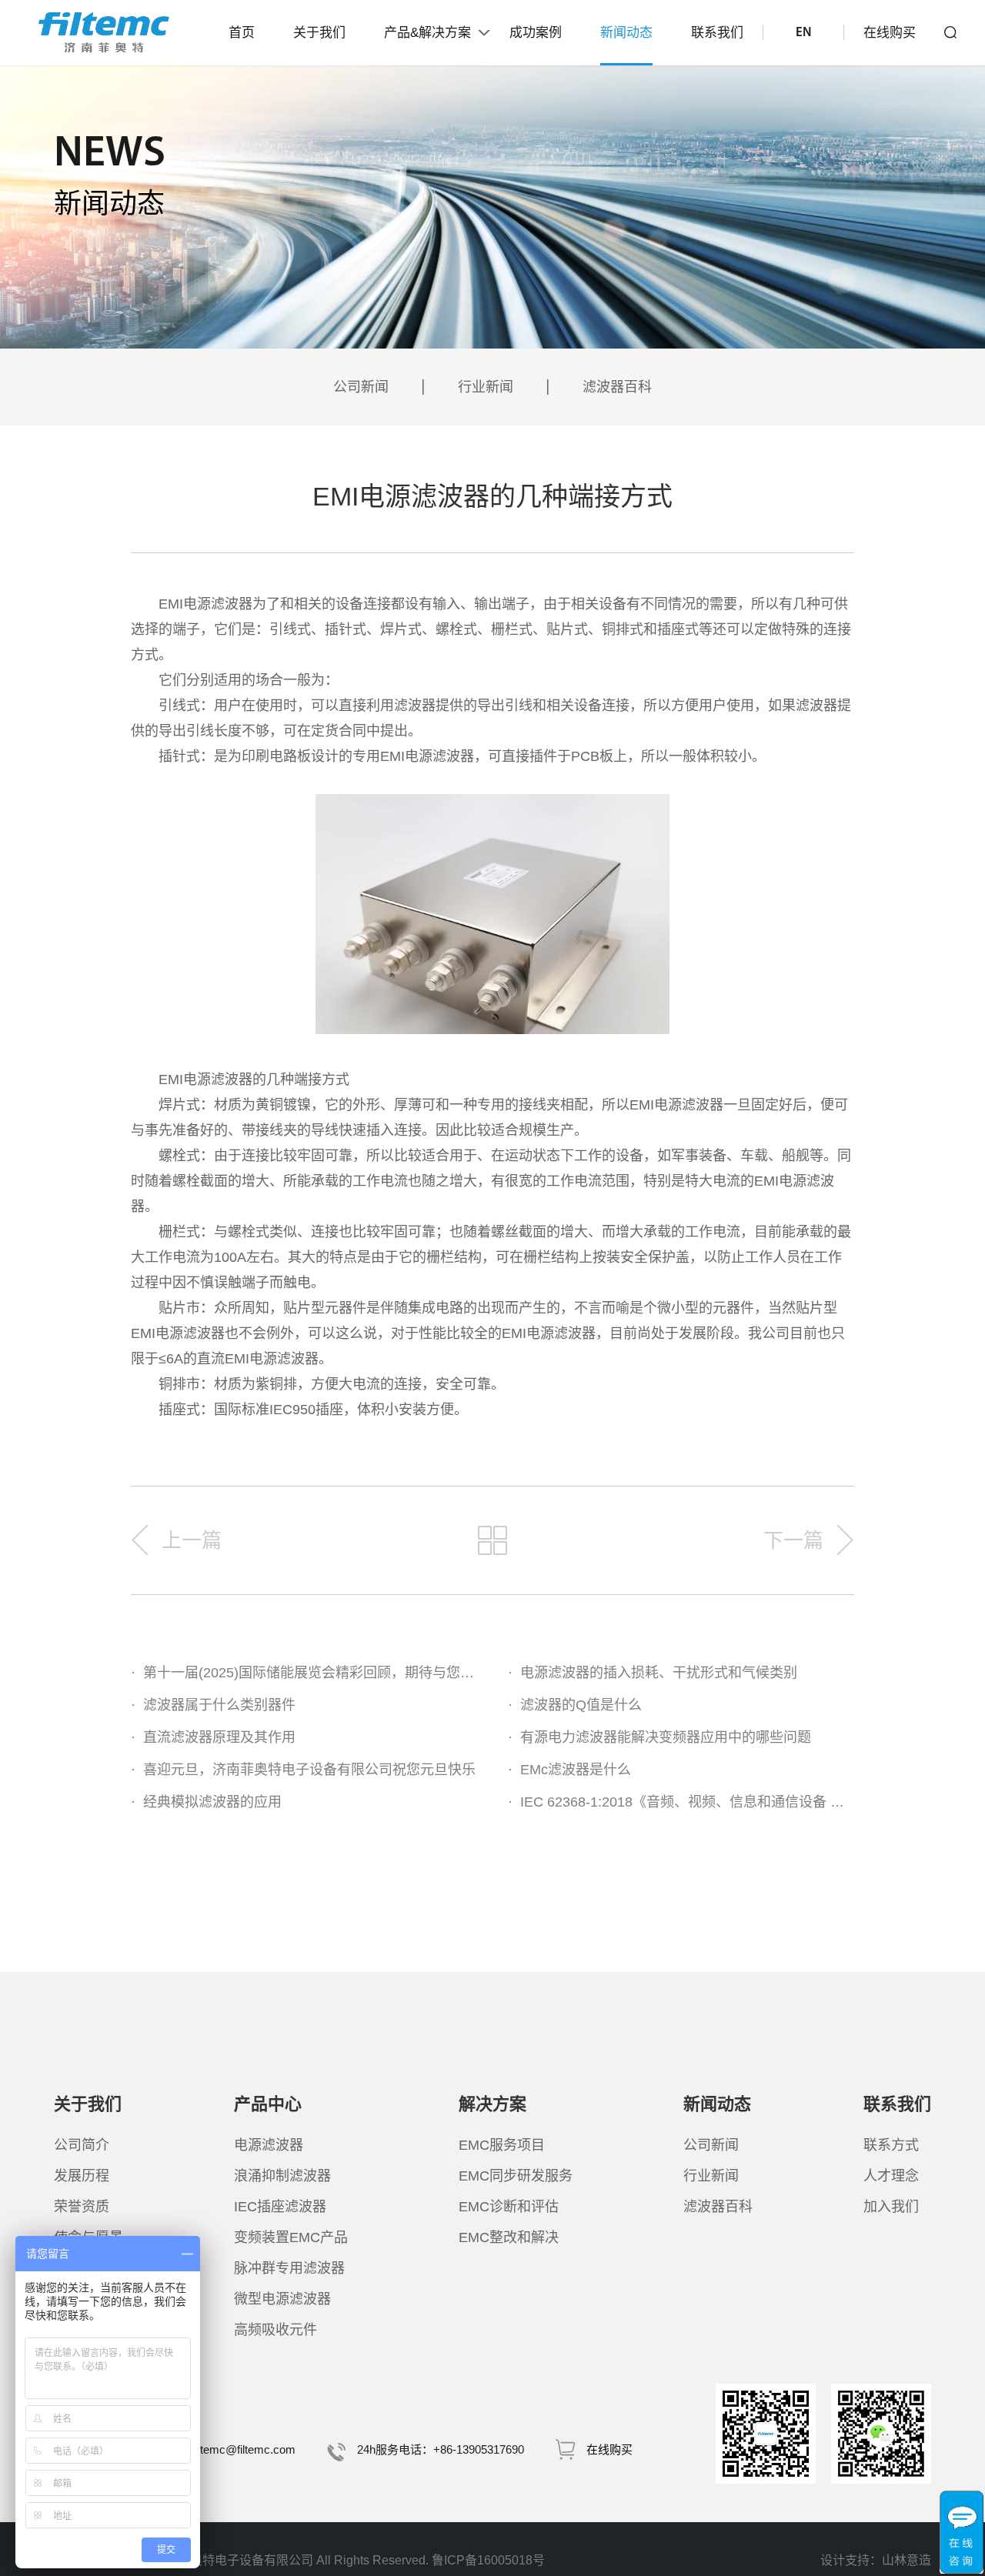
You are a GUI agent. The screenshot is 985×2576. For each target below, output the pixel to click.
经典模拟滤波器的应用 (206, 1802)
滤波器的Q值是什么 (575, 1705)
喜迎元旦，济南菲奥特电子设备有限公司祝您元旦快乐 (303, 1770)
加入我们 (891, 2207)
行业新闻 (486, 387)
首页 (242, 33)
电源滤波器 (269, 2145)
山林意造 (907, 2560)
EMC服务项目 (502, 2145)
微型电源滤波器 (282, 2299)
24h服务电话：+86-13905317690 (441, 2449)
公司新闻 (361, 387)
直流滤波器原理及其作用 (213, 1737)
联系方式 (891, 2145)
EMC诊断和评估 (509, 2207)
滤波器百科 (617, 387)
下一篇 (793, 1540)
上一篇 (192, 1540)
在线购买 (890, 33)
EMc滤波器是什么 (569, 1770)
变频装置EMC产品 (291, 2237)
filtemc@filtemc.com (244, 2449)
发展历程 (82, 2176)
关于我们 (319, 33)
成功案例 (536, 33)
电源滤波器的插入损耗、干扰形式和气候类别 (653, 1673)
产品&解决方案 (427, 33)
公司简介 (82, 2145)
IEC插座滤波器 (280, 2207)
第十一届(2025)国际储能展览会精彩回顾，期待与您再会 (304, 1673)
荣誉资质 (82, 2207)
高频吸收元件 (275, 2330)
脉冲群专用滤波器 (289, 2268)
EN (803, 33)
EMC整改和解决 (509, 2237)
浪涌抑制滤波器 (282, 2176)
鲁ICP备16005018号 (488, 2560)
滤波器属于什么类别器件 (213, 1705)
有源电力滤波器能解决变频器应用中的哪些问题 (659, 1737)
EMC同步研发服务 (516, 2176)
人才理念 (891, 2176)
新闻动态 (626, 33)
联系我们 (717, 33)
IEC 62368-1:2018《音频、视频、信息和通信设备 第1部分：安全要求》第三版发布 (681, 1802)
